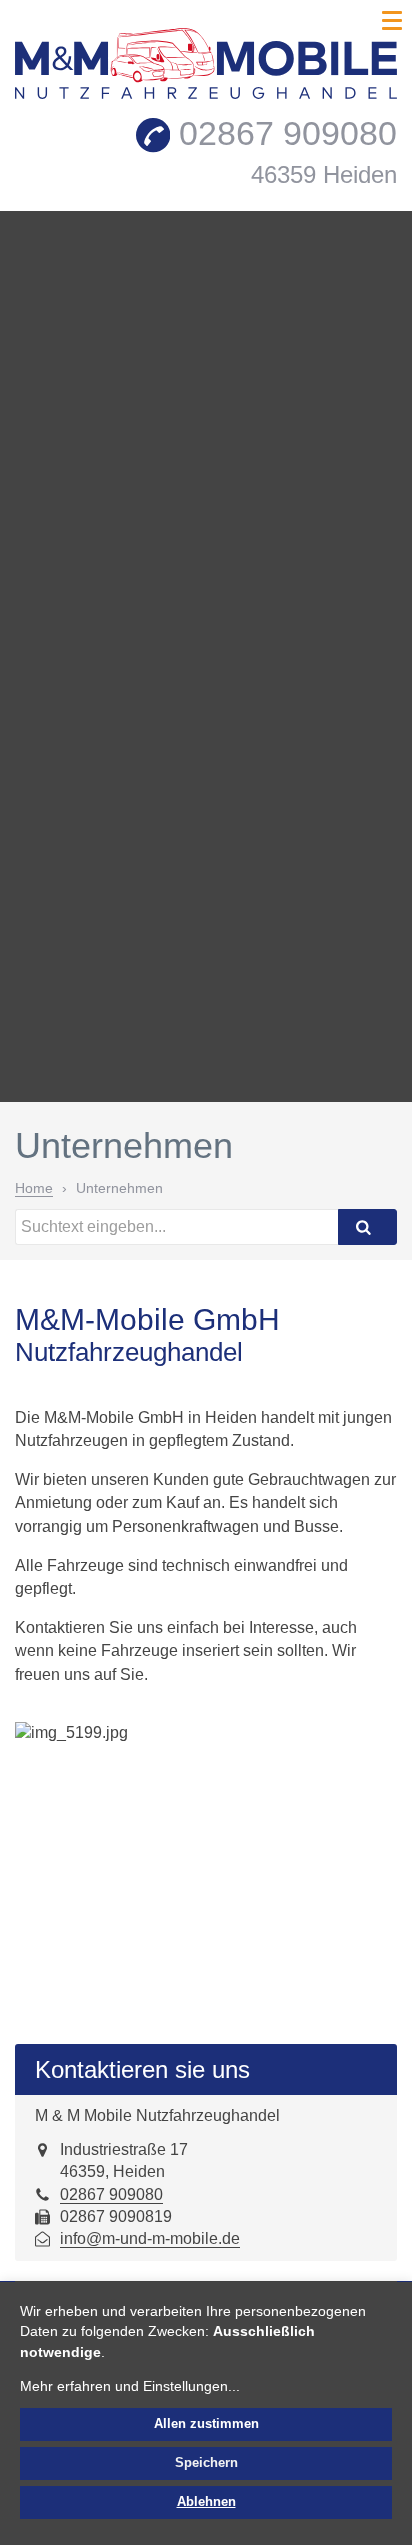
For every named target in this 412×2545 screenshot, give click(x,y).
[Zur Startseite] (206, 68)
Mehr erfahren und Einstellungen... (130, 2386)
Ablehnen (206, 2502)
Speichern (206, 2463)
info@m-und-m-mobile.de (150, 2238)
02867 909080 (111, 2194)
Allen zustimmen (206, 2424)
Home (34, 1188)
